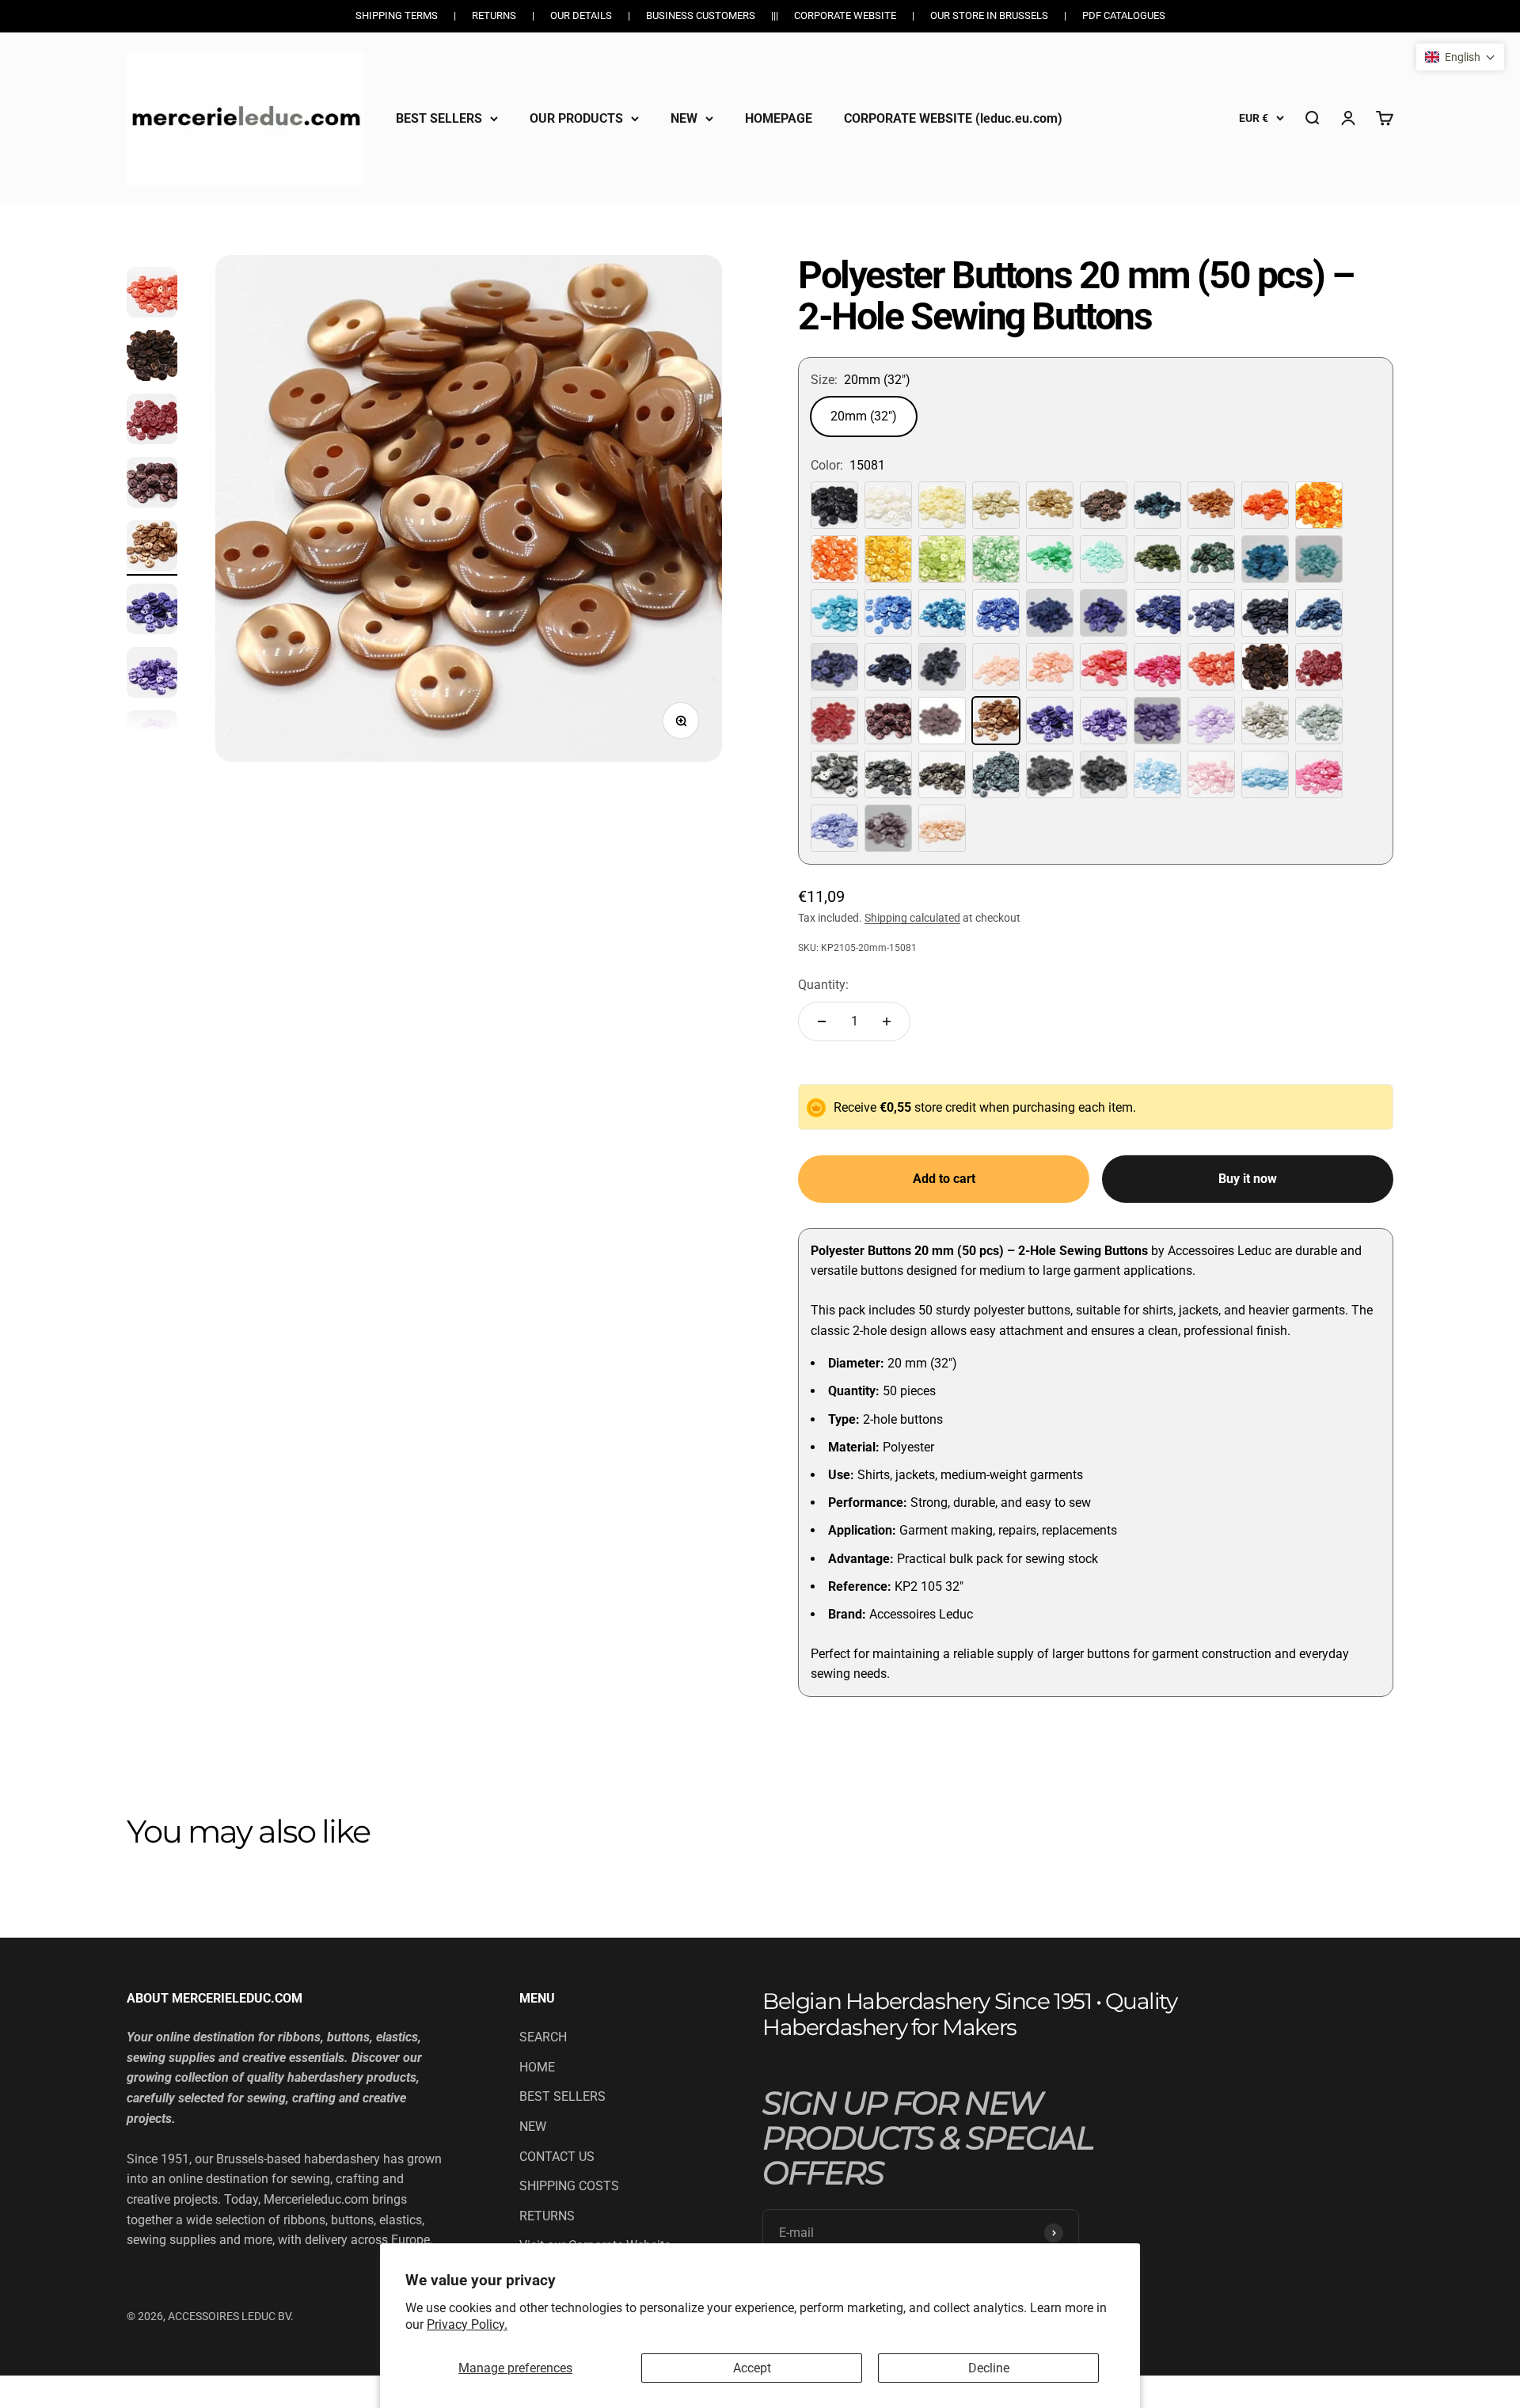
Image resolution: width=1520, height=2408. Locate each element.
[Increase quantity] (887, 1021)
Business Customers (701, 15)
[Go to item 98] (152, 358)
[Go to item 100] (152, 485)
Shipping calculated (912, 918)
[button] (1460, 57)
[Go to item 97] (152, 295)
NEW (684, 118)
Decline (989, 2368)
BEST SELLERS (439, 118)
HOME (537, 2067)
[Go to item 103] (152, 675)
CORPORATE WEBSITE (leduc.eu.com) (953, 118)
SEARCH (543, 2037)
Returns (494, 15)
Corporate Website (845, 15)
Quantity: (823, 985)
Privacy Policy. (467, 2324)
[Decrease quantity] (822, 1021)
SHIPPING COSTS (569, 2186)
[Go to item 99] (152, 421)
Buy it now (1248, 1179)
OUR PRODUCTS (576, 118)
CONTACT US (557, 2157)
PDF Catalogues (1124, 15)
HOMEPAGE (779, 118)
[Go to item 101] (152, 548)
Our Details (581, 15)
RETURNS (547, 2216)
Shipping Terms (397, 15)
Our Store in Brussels (989, 15)
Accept (752, 2368)
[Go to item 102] (152, 611)
